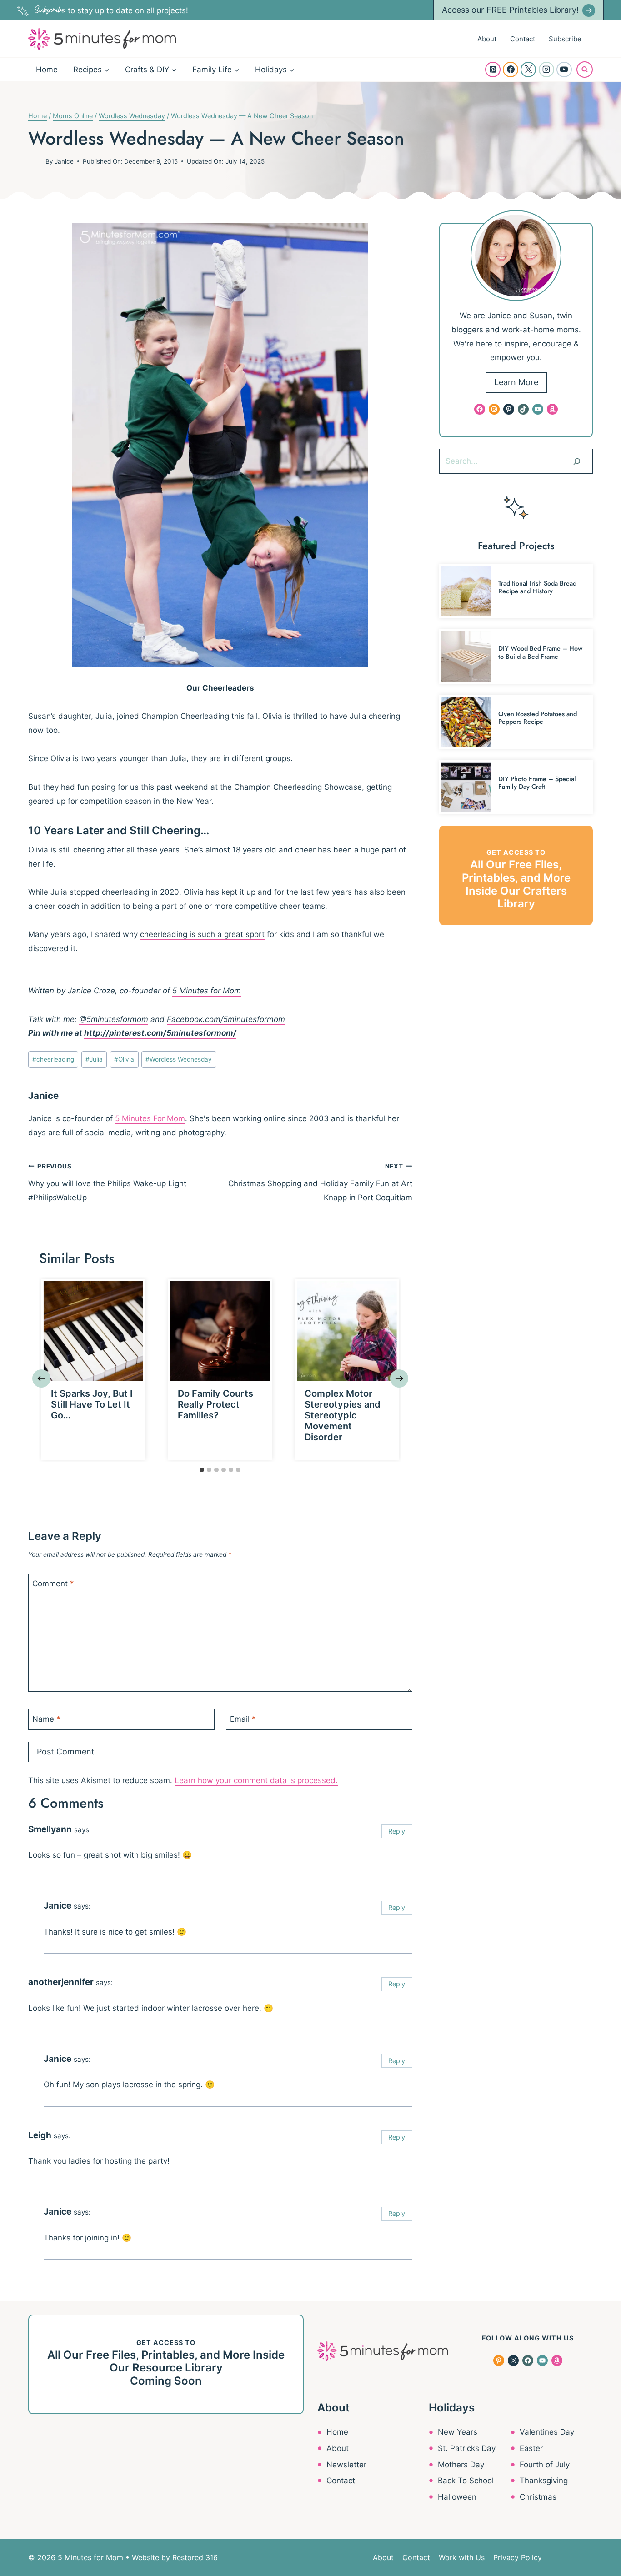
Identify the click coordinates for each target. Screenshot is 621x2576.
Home (47, 70)
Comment (53, 1584)
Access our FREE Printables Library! (510, 10)
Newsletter (346, 2465)
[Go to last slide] (41, 1378)
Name (46, 1719)
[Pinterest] (493, 70)
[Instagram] (546, 70)
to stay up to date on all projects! (111, 10)
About (487, 39)
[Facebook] (511, 70)
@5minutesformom (114, 1019)
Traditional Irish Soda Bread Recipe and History (537, 587)
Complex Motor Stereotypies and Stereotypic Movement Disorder (343, 1415)
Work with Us (462, 2557)
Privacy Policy (518, 2557)
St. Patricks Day (467, 2448)
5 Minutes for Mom (207, 991)
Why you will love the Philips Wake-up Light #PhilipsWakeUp (107, 1182)
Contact (523, 39)
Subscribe (565, 39)
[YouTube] (564, 70)
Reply (397, 1831)
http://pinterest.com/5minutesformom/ (160, 1033)
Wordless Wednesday (179, 1059)
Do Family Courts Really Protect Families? (215, 1404)
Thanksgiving (544, 2481)
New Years (458, 2432)
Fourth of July (545, 2465)
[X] (528, 70)
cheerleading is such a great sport (202, 934)
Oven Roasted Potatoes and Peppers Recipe (538, 718)
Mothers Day (461, 2465)
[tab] (202, 1470)
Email (243, 1719)
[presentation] (93, 1331)
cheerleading (53, 1059)
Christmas (538, 2497)
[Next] (399, 1378)
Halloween (457, 2497)
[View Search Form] (585, 70)
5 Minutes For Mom (150, 1118)
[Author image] (35, 161)
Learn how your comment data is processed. (256, 1780)
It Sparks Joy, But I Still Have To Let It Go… (92, 1404)
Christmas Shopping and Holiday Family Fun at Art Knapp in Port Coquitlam (320, 1182)
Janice (64, 161)
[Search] (577, 461)
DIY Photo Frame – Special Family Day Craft (537, 783)
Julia (94, 1059)
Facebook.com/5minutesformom (226, 1019)
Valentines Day (547, 2432)
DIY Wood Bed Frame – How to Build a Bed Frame (540, 652)
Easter (531, 2448)
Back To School (466, 2481)
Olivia (124, 1059)
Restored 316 (195, 2557)
